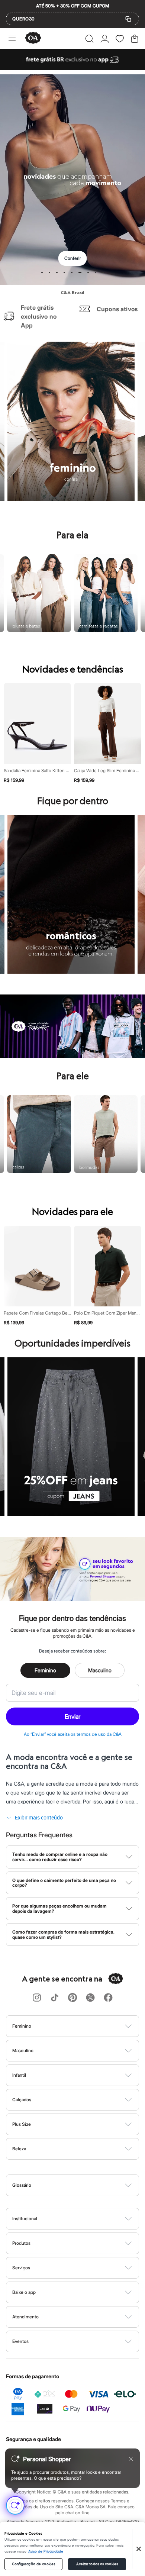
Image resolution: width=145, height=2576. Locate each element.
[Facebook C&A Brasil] (108, 1998)
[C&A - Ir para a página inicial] (33, 38)
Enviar (72, 1716)
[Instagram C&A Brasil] (37, 1998)
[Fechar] (139, 2549)
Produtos (21, 2243)
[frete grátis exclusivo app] (72, 68)
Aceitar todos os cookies (97, 2564)
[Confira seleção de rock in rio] (72, 1056)
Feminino (45, 1670)
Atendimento (25, 2317)
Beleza (19, 2149)
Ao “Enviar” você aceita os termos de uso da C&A (73, 1734)
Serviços (21, 2268)
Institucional (25, 2219)
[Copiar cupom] (128, 19)
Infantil (19, 2075)
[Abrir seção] (85, 2026)
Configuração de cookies (33, 2564)
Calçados (22, 2100)
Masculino (100, 1670)
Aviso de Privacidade (46, 2551)
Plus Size (22, 2124)
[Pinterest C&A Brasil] (72, 1998)
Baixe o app (24, 2292)
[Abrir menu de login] (105, 39)
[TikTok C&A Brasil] (55, 1998)
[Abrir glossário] (82, 2185)
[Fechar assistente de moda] (131, 2459)
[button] (89, 39)
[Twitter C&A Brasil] (90, 1998)
